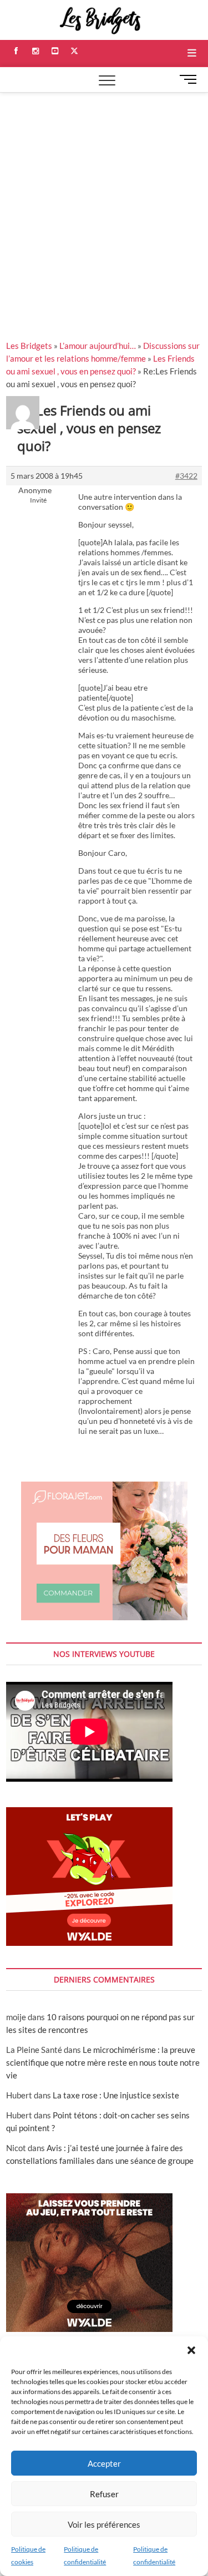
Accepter (104, 2463)
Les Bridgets (29, 346)
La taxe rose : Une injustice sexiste (116, 2095)
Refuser (104, 2494)
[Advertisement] (104, 202)
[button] (191, 2350)
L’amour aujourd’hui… (98, 346)
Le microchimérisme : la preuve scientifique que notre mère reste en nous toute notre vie (103, 2062)
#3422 (186, 476)
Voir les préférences (104, 2524)
